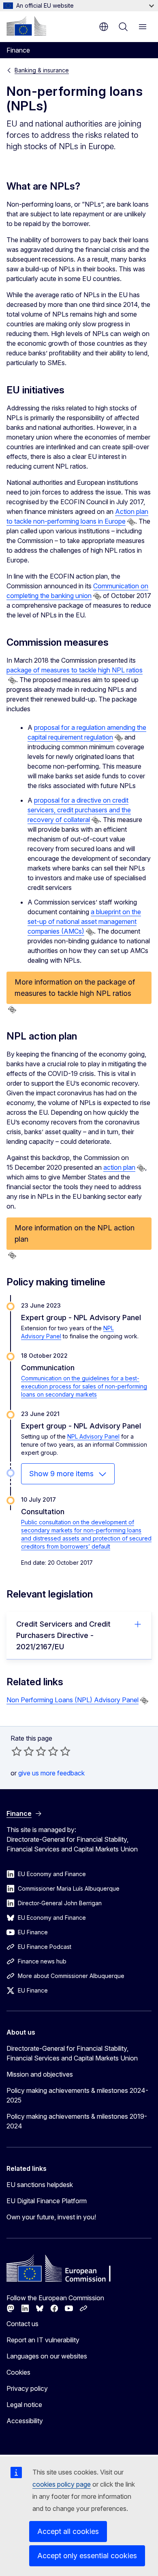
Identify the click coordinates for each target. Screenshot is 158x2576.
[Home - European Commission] (26, 26)
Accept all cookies (68, 2531)
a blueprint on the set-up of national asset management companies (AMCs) (84, 921)
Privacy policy (27, 2388)
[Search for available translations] (131, 522)
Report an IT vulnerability (43, 2340)
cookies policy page (62, 2484)
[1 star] (17, 1751)
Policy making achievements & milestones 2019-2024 (77, 2121)
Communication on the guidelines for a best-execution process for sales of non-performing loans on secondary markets (84, 1386)
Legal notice (24, 2405)
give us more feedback (51, 1773)
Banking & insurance (42, 70)
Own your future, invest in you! (51, 2217)
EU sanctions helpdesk (40, 2185)
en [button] (104, 27)
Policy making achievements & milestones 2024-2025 (77, 2095)
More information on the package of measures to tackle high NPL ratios (75, 988)
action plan (119, 1167)
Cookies (18, 2372)
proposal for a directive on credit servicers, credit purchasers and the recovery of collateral (79, 810)
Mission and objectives (40, 2074)
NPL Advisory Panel (93, 1436)
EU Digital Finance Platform (47, 2201)
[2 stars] (23, 1751)
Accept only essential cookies (87, 2556)
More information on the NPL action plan (75, 1233)
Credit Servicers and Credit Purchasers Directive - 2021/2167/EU (63, 1635)
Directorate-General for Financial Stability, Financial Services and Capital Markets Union (72, 2053)
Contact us (22, 2324)
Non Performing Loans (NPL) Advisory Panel (73, 1700)
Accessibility (25, 2421)
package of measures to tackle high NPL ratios (75, 670)
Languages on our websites (47, 2356)
